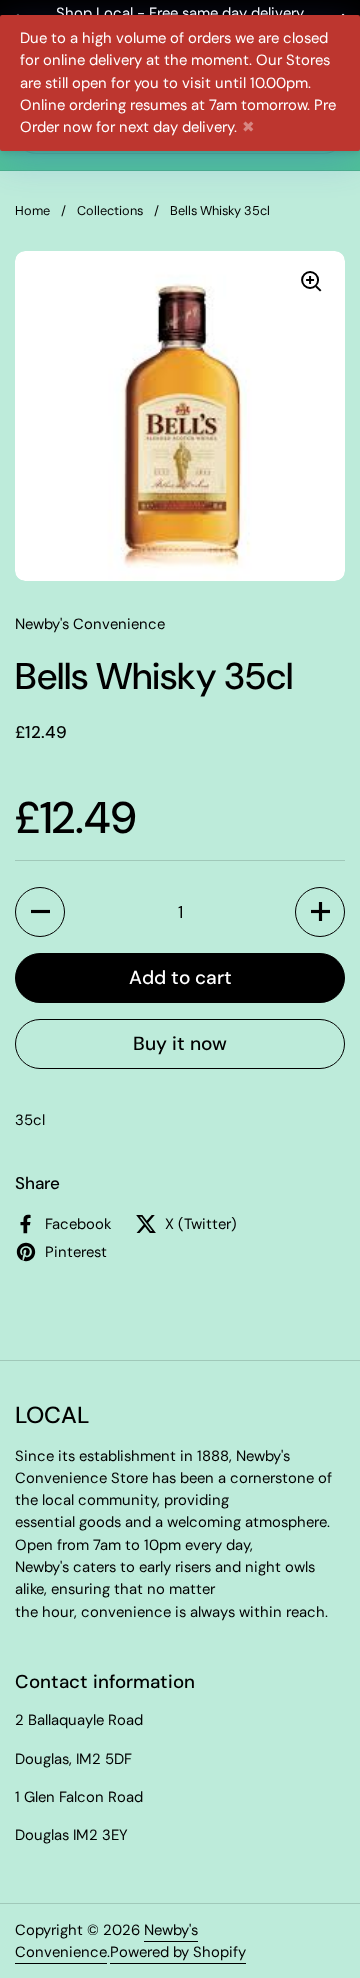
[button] (40, 912)
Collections (110, 210)
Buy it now (180, 1043)
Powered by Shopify (178, 1952)
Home (32, 210)
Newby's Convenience (106, 1941)
